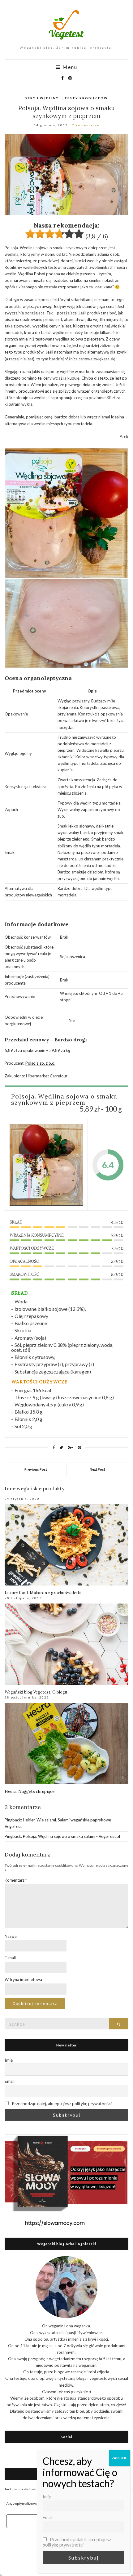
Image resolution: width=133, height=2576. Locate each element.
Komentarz (16, 1880)
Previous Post (36, 1469)
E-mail (10, 1958)
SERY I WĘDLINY (42, 98)
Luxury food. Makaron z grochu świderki (43, 1593)
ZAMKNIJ (120, 2458)
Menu (69, 67)
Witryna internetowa (23, 1979)
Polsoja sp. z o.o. (40, 1063)
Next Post (97, 1469)
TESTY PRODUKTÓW (86, 98)
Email (10, 2081)
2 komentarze (86, 125)
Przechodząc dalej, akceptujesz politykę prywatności (61, 2103)
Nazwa (11, 1936)
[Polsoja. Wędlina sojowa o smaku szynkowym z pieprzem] (46, 1165)
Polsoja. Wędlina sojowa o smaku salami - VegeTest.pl (71, 1836)
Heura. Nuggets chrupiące (30, 1791)
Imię (9, 2060)
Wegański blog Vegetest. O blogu (36, 1692)
